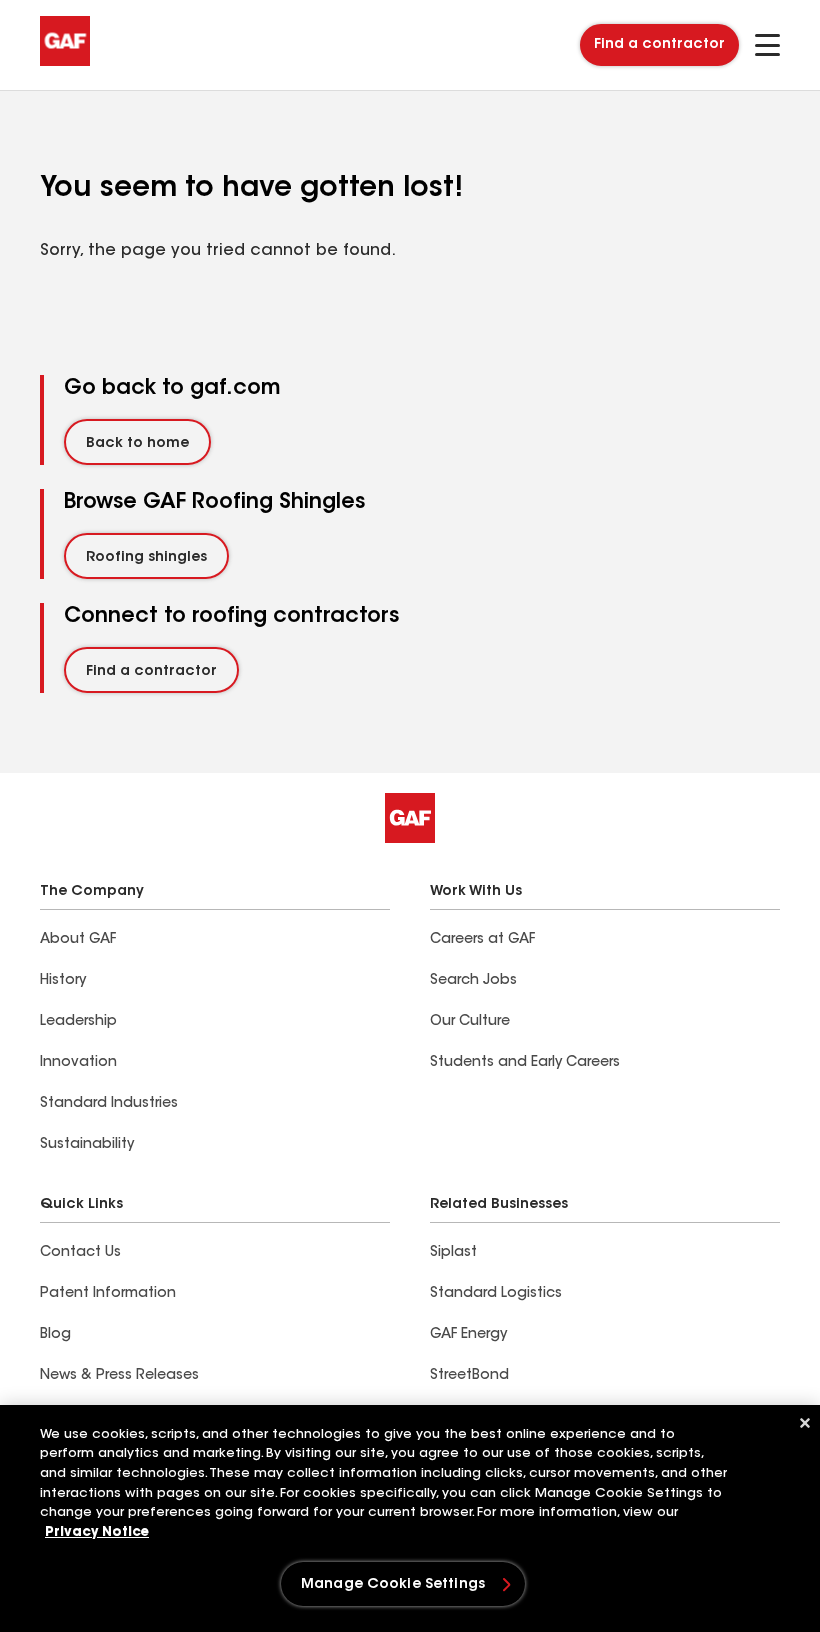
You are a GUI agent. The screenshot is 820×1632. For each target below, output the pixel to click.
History (63, 981)
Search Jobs (473, 981)
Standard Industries (109, 1104)
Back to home (137, 444)
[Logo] (65, 62)
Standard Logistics (496, 1294)
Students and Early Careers (525, 1063)
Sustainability (87, 1145)
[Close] (805, 1423)
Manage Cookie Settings (393, 1585)
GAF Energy (468, 1335)
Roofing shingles (146, 558)
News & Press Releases (119, 1376)
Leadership (78, 1022)
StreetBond (469, 1376)
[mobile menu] (767, 45)
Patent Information (108, 1294)
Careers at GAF (482, 940)
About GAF (78, 940)
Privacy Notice (97, 1532)
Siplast (453, 1253)
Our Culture (470, 1022)
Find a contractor (659, 45)
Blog (55, 1335)
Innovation (78, 1063)
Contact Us (80, 1253)
